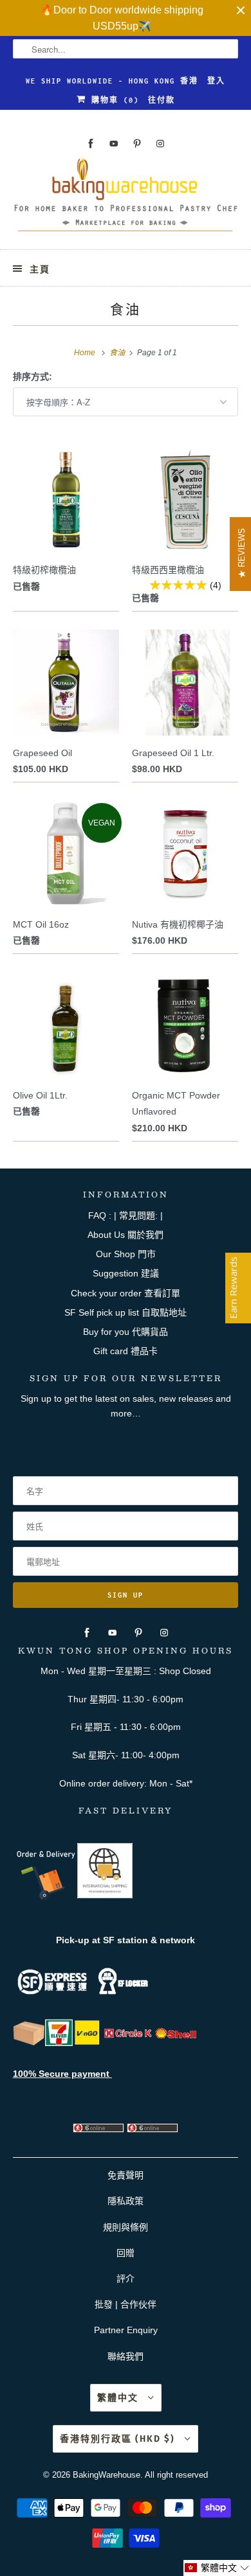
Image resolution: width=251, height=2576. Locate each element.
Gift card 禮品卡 (126, 1351)
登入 (216, 81)
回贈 (126, 2253)
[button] (217, 2568)
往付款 (162, 100)
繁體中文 (119, 2398)
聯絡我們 (126, 2356)
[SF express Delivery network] (29, 2043)
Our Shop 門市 (126, 1254)
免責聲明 (126, 2175)
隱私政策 (126, 2201)
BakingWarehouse (107, 2475)
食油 (126, 309)
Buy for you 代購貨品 (126, 1332)
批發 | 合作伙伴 (126, 2304)
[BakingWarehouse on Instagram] (160, 144)
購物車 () (113, 100)
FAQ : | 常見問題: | (126, 1215)
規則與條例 (126, 2227)
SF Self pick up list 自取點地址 (126, 1312)
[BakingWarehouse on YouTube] (114, 144)
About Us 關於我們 (126, 1235)
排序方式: (33, 376)
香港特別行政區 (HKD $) (119, 2439)
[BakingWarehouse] (126, 198)
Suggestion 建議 (126, 1273)
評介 (126, 2279)
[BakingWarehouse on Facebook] (91, 144)
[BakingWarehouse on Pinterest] (137, 144)
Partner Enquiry (126, 2330)
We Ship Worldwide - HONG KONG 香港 (112, 81)
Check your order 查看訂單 (126, 1293)
